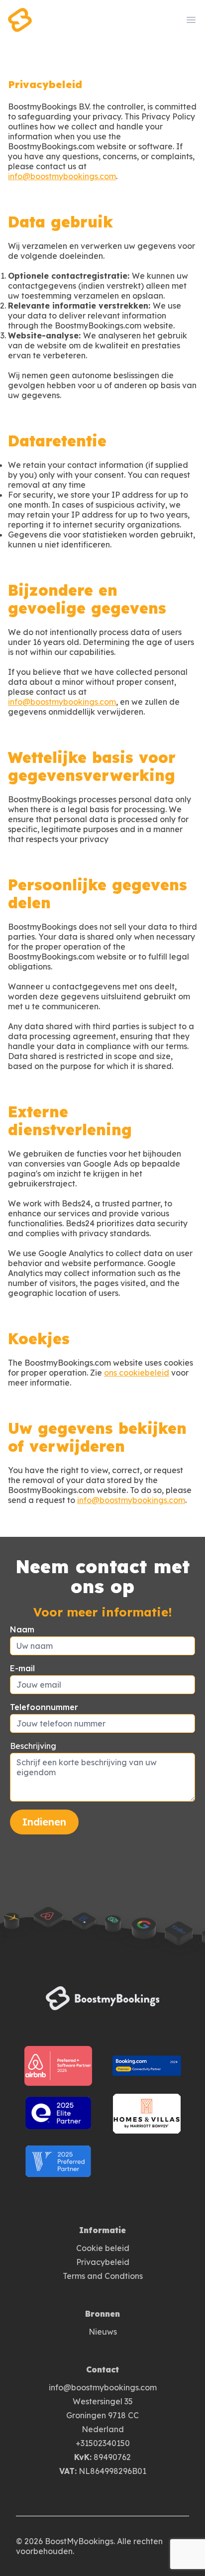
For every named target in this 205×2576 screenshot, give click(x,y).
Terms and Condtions (103, 2276)
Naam (22, 1629)
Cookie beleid (103, 2248)
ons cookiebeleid (137, 1373)
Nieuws (103, 2332)
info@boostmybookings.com (62, 176)
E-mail (22, 1668)
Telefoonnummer (44, 1707)
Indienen (44, 1822)
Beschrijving (33, 1746)
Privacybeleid (103, 2262)
